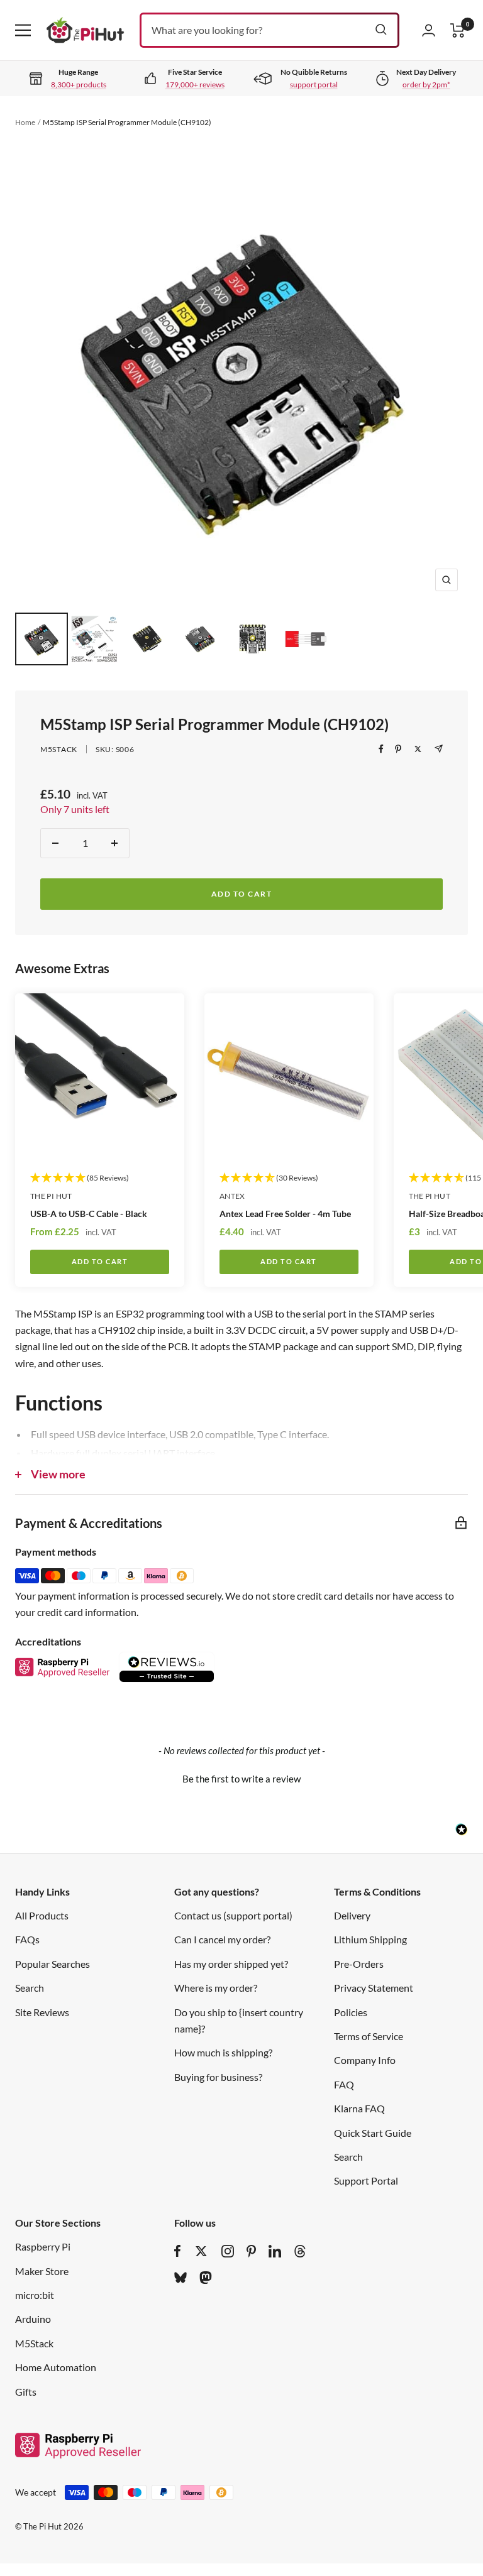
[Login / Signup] (429, 30)
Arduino (33, 2319)
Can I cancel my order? (222, 1939)
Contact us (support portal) (233, 1915)
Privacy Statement (374, 1988)
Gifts (26, 2392)
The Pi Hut (51, 1196)
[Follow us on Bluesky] (180, 2278)
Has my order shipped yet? (231, 1964)
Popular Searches (53, 1964)
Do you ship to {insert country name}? (239, 2020)
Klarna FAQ (359, 2108)
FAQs (27, 1939)
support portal (314, 85)
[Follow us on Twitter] (201, 2251)
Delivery (352, 1915)
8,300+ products (79, 85)
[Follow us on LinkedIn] (275, 2251)
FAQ (344, 2084)
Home (25, 122)
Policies (351, 2012)
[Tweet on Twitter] (418, 749)
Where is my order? (216, 1988)
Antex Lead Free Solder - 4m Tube (285, 1214)
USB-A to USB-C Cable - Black (89, 1214)
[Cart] (458, 30)
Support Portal (366, 2180)
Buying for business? (218, 2077)
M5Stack (59, 749)
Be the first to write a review (241, 1779)
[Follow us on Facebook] (178, 2251)
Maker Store (42, 2271)
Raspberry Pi (43, 2246)
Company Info (365, 2060)
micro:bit (35, 2295)
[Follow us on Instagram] (228, 2251)
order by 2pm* (426, 85)
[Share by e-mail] (439, 749)
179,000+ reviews (195, 85)
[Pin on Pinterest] (398, 749)
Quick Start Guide (373, 2133)
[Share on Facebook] (381, 749)
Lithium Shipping (370, 1939)
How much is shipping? (223, 2052)
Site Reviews (42, 2012)
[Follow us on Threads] (300, 2251)
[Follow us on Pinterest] (251, 2251)
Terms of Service (369, 2036)
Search (30, 1988)
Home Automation (56, 2367)
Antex (232, 1196)
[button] (241, 1777)
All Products (42, 1915)
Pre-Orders (359, 1964)
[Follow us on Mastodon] (206, 2278)
